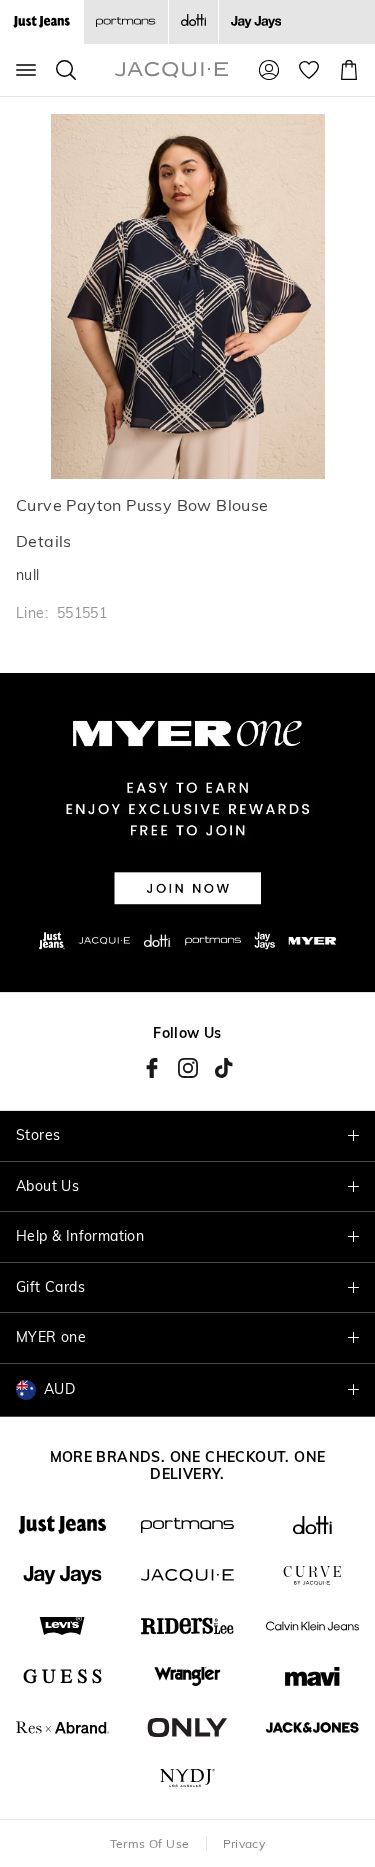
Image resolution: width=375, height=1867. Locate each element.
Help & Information (80, 1236)
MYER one (51, 1337)
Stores (38, 1135)
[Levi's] (62, 1626)
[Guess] (62, 1676)
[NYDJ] (187, 1778)
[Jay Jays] (255, 22)
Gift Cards (50, 1287)
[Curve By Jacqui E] (312, 1575)
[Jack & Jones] (312, 1727)
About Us (47, 1186)
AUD (59, 1389)
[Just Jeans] (62, 1525)
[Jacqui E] (187, 1575)
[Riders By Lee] (187, 1626)
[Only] (187, 1727)
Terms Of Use (150, 1843)
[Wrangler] (187, 1676)
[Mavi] (312, 1676)
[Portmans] (125, 22)
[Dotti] (312, 1525)
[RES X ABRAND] (62, 1727)
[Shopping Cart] (349, 70)
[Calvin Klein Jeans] (312, 1626)
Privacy (244, 1843)
